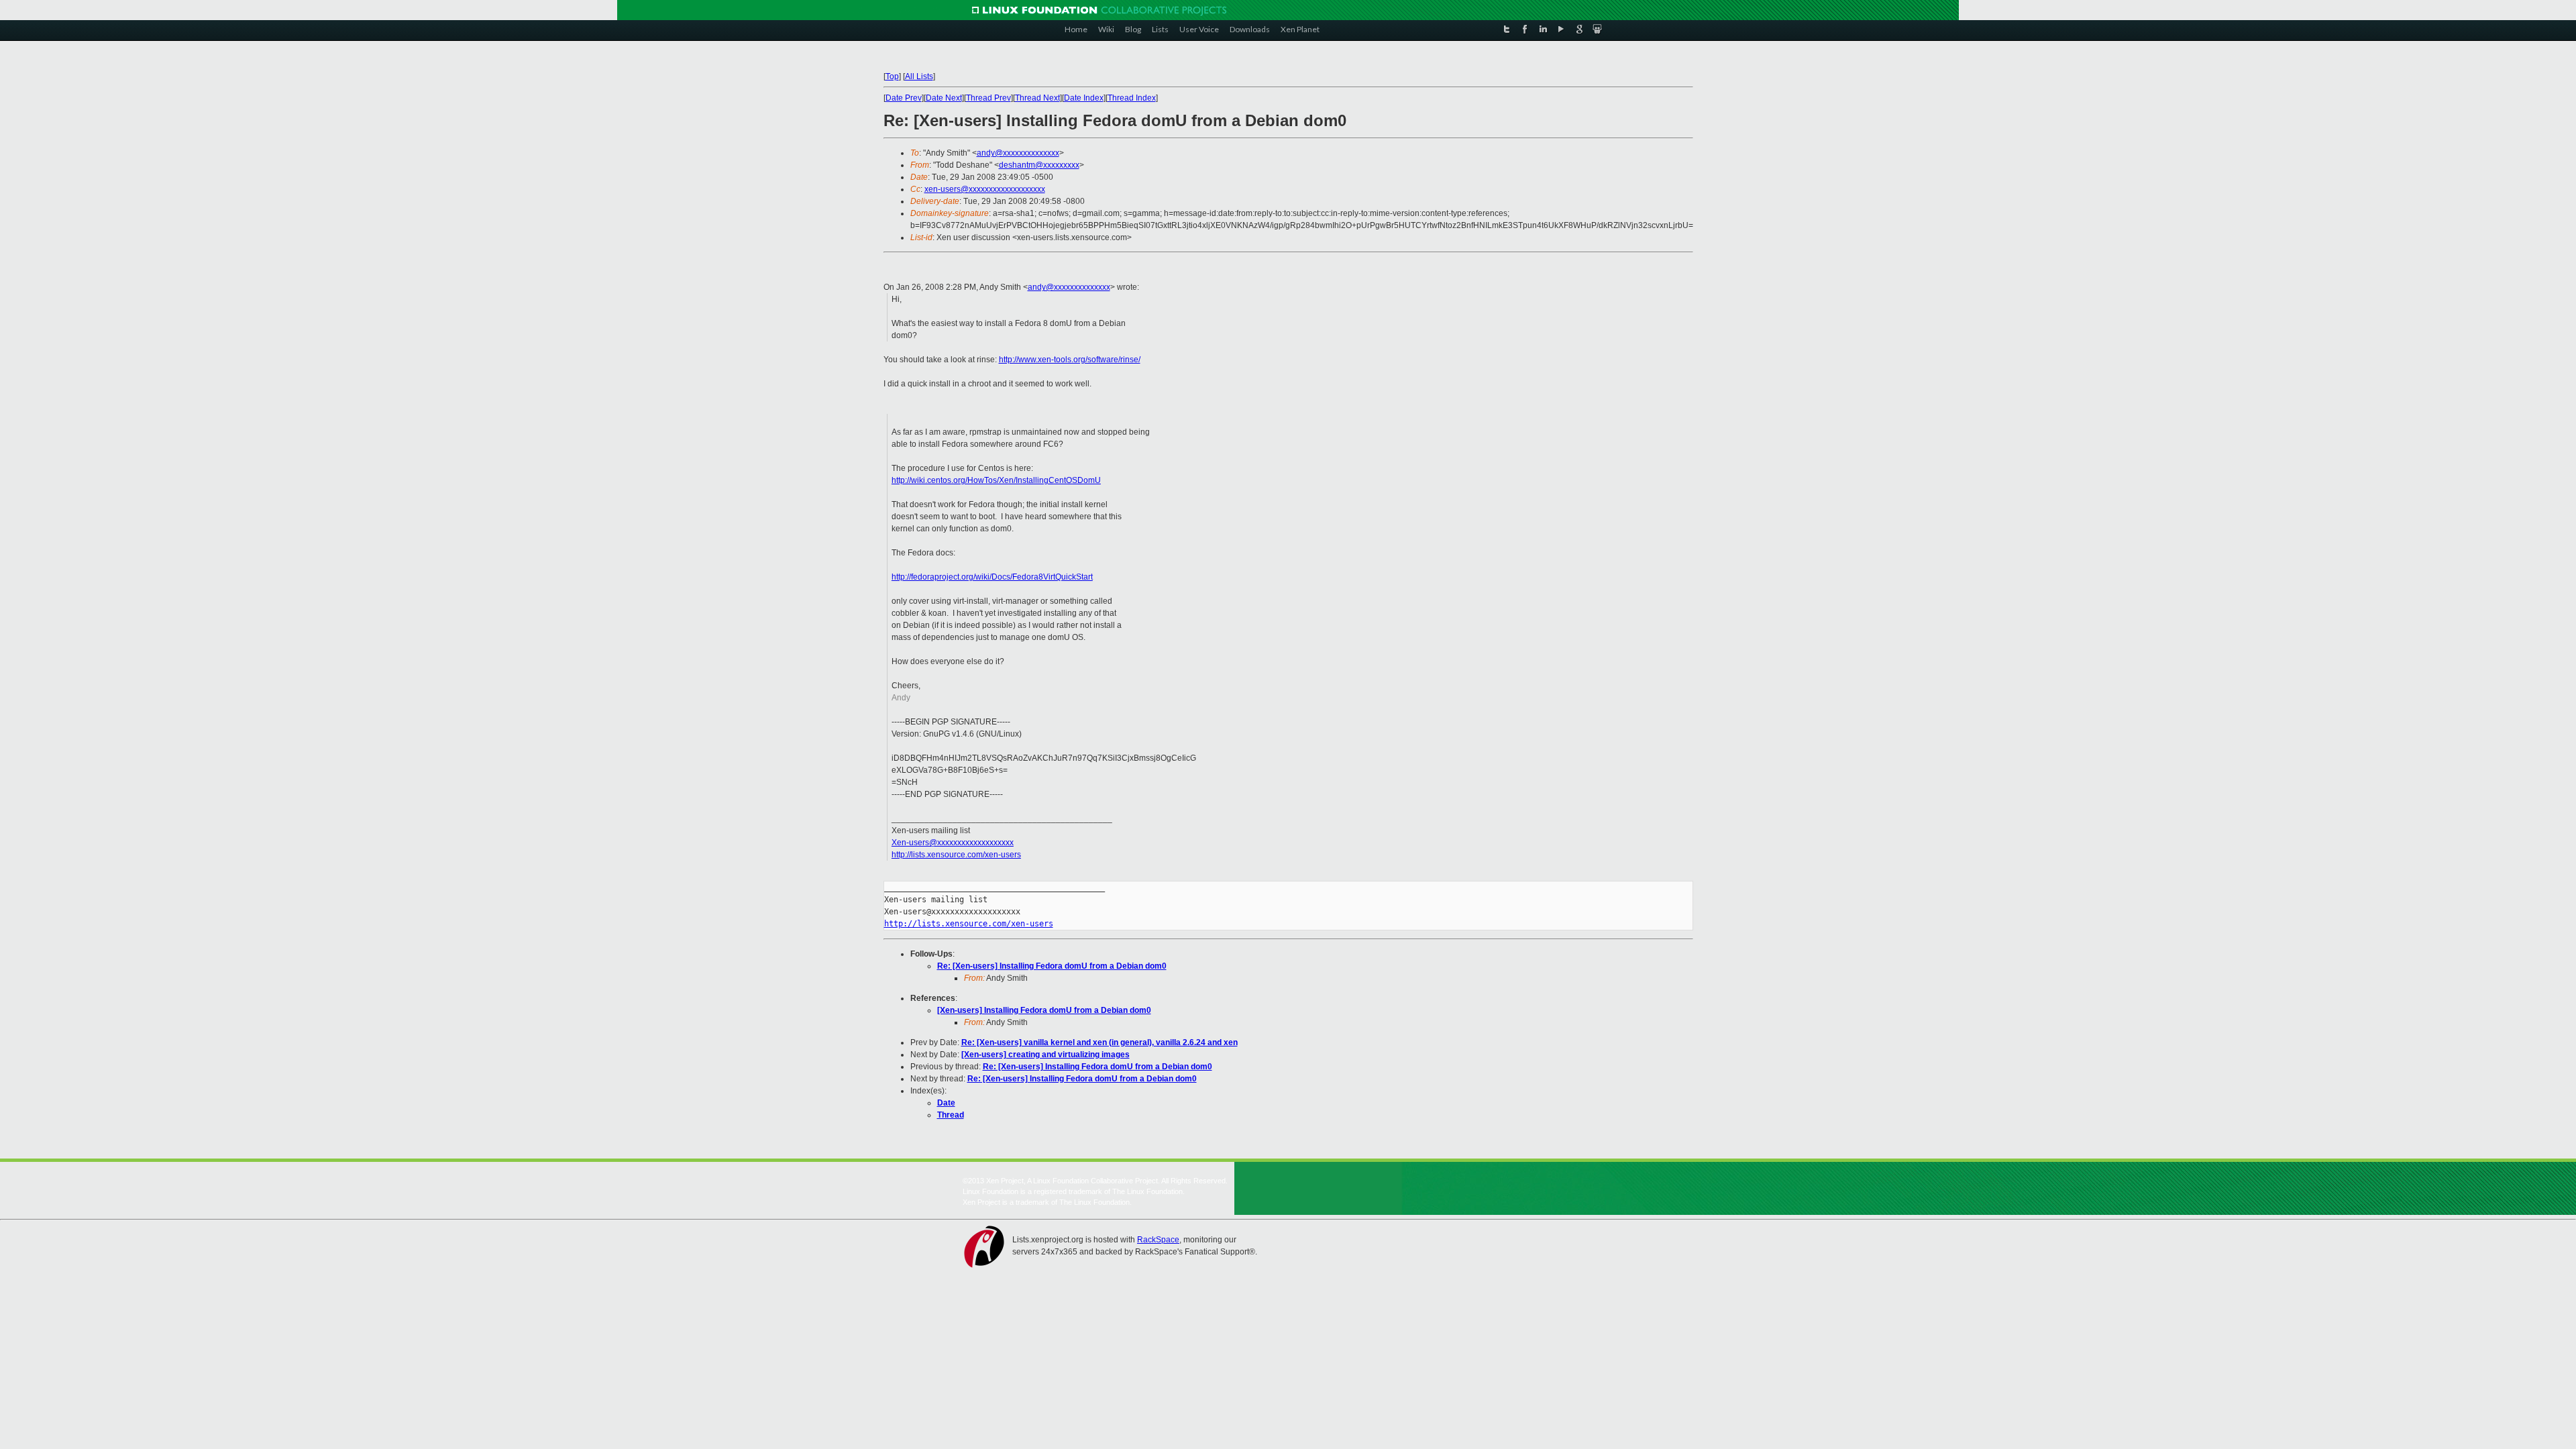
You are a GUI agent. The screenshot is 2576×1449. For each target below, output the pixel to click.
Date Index (1084, 98)
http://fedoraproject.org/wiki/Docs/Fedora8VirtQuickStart (992, 577)
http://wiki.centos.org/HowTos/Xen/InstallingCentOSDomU (996, 480)
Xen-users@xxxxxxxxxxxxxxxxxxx (953, 843)
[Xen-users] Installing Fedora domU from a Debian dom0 (1044, 1010)
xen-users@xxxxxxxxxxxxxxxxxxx (985, 189)
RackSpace (1158, 1240)
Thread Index (1132, 98)
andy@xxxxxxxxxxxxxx (1018, 153)
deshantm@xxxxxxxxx (1039, 165)
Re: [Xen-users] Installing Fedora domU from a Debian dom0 (1052, 966)
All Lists (919, 76)
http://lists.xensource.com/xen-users (956, 855)
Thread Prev (988, 98)
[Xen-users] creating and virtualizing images (1045, 1055)
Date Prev (904, 98)
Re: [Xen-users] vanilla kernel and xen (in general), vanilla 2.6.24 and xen (1099, 1042)
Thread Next (1037, 98)
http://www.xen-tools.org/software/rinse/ (1070, 360)
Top (892, 76)
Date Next (944, 98)
